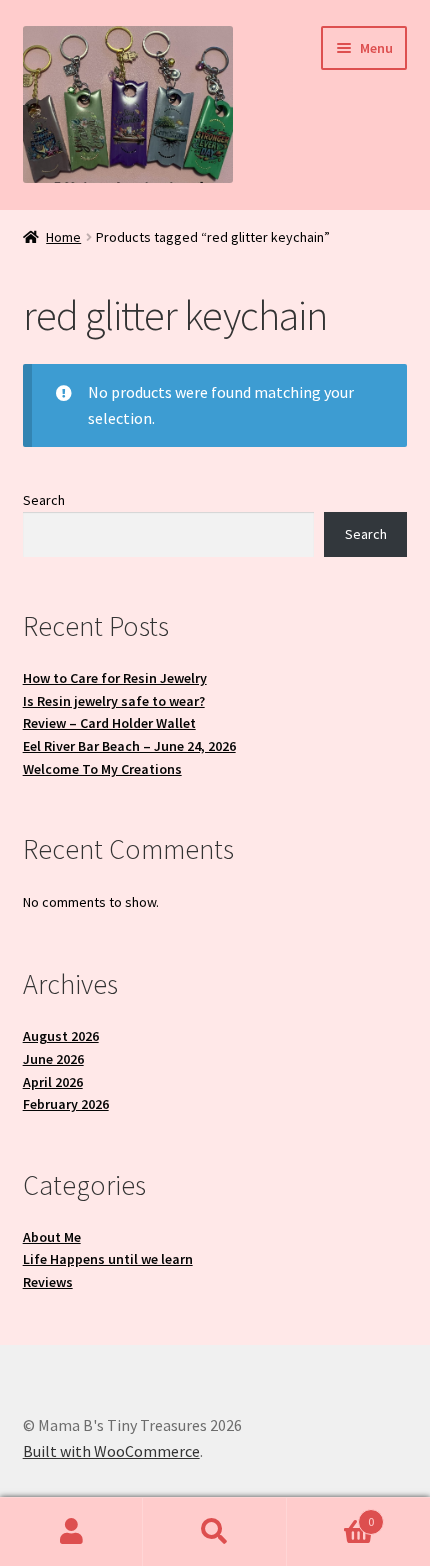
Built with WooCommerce (111, 1451)
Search (44, 500)
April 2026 (53, 1082)
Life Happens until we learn (108, 1259)
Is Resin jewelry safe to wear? (114, 701)
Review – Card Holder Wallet (109, 723)
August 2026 (61, 1036)
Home (63, 237)
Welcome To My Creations (102, 769)
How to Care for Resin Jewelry (115, 678)
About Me (52, 1237)
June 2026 (53, 1059)
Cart (331, 1514)
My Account (71, 1532)
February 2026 (66, 1104)
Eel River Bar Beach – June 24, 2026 (129, 746)
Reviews (48, 1282)
